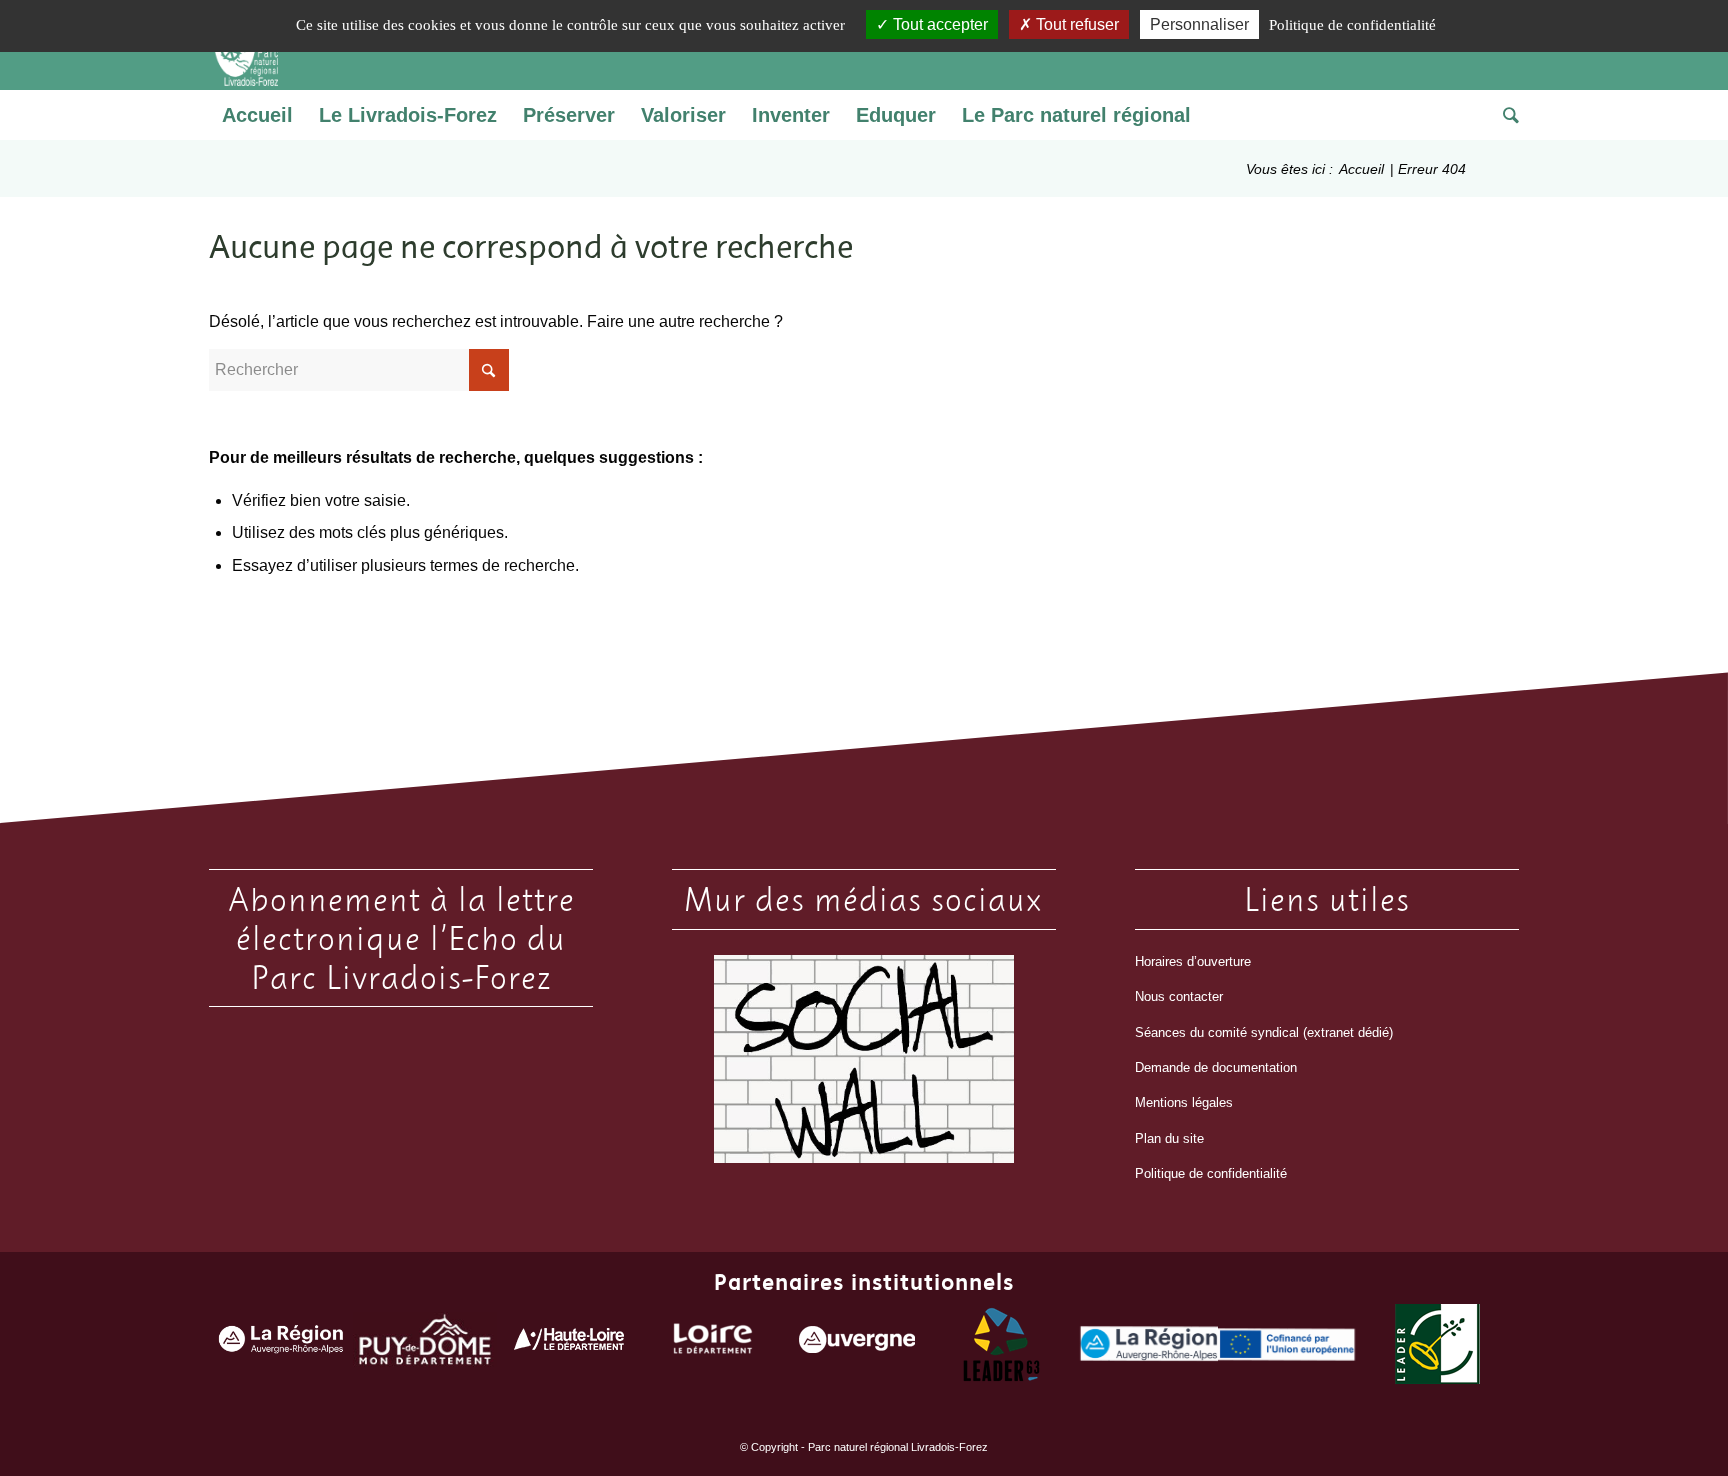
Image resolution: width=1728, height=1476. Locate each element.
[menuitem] (257, 115)
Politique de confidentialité (1211, 1173)
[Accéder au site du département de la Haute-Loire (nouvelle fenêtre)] (569, 1343)
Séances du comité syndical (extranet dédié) (1264, 1032)
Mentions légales (1184, 1102)
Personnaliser (1199, 24)
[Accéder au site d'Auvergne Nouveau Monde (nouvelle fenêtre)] (857, 1344)
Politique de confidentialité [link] (1352, 25)
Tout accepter (938, 24)
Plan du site (1169, 1138)
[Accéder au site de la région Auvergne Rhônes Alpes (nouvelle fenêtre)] (281, 1344)
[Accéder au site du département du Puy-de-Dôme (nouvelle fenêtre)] (425, 1344)
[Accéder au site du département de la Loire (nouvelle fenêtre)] (713, 1343)
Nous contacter (1179, 996)
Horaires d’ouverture (1193, 961)
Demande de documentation (1216, 1067)
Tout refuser (1075, 24)
